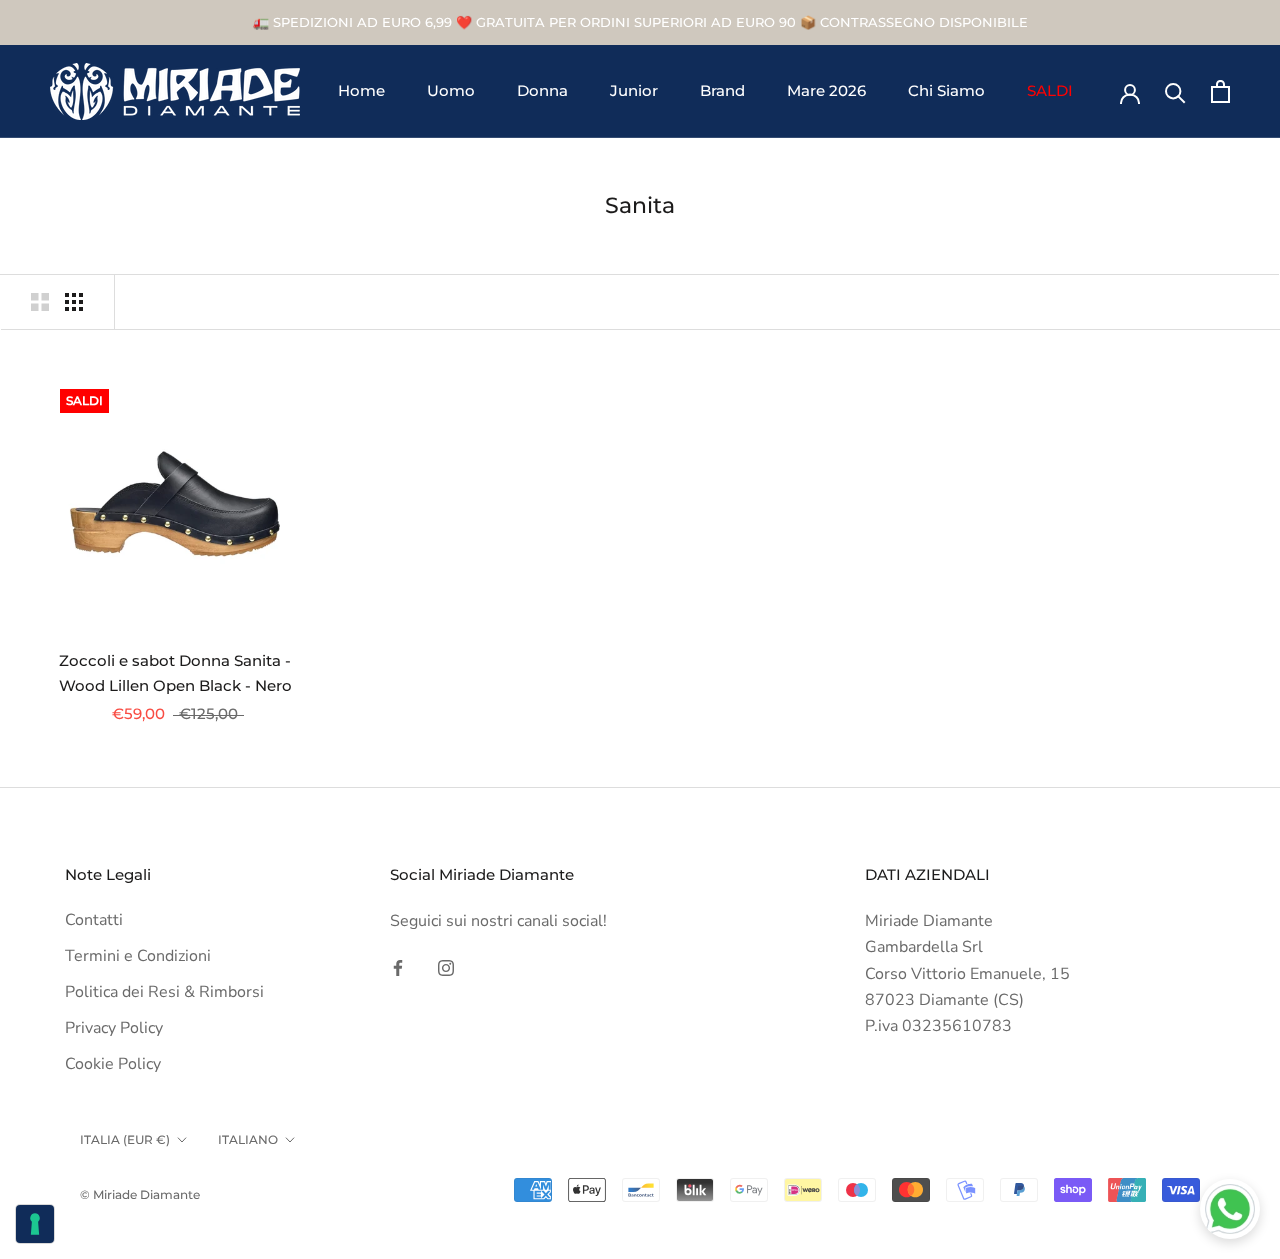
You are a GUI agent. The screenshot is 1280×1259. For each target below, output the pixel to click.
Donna (542, 91)
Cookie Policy (113, 1064)
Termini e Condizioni (138, 956)
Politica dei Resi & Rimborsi (164, 992)
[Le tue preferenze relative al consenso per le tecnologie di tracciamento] (35, 1224)
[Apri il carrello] (1220, 91)
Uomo (451, 91)
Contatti (94, 920)
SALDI (1050, 91)
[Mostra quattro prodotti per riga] (74, 302)
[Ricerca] (1175, 91)
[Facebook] (398, 967)
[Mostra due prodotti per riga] (40, 302)
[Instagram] (446, 967)
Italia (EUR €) (125, 1139)
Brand (722, 91)
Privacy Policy (114, 1028)
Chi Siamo (946, 91)
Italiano (248, 1139)
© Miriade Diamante (140, 1194)
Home (361, 91)
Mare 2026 (826, 91)
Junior (634, 91)
